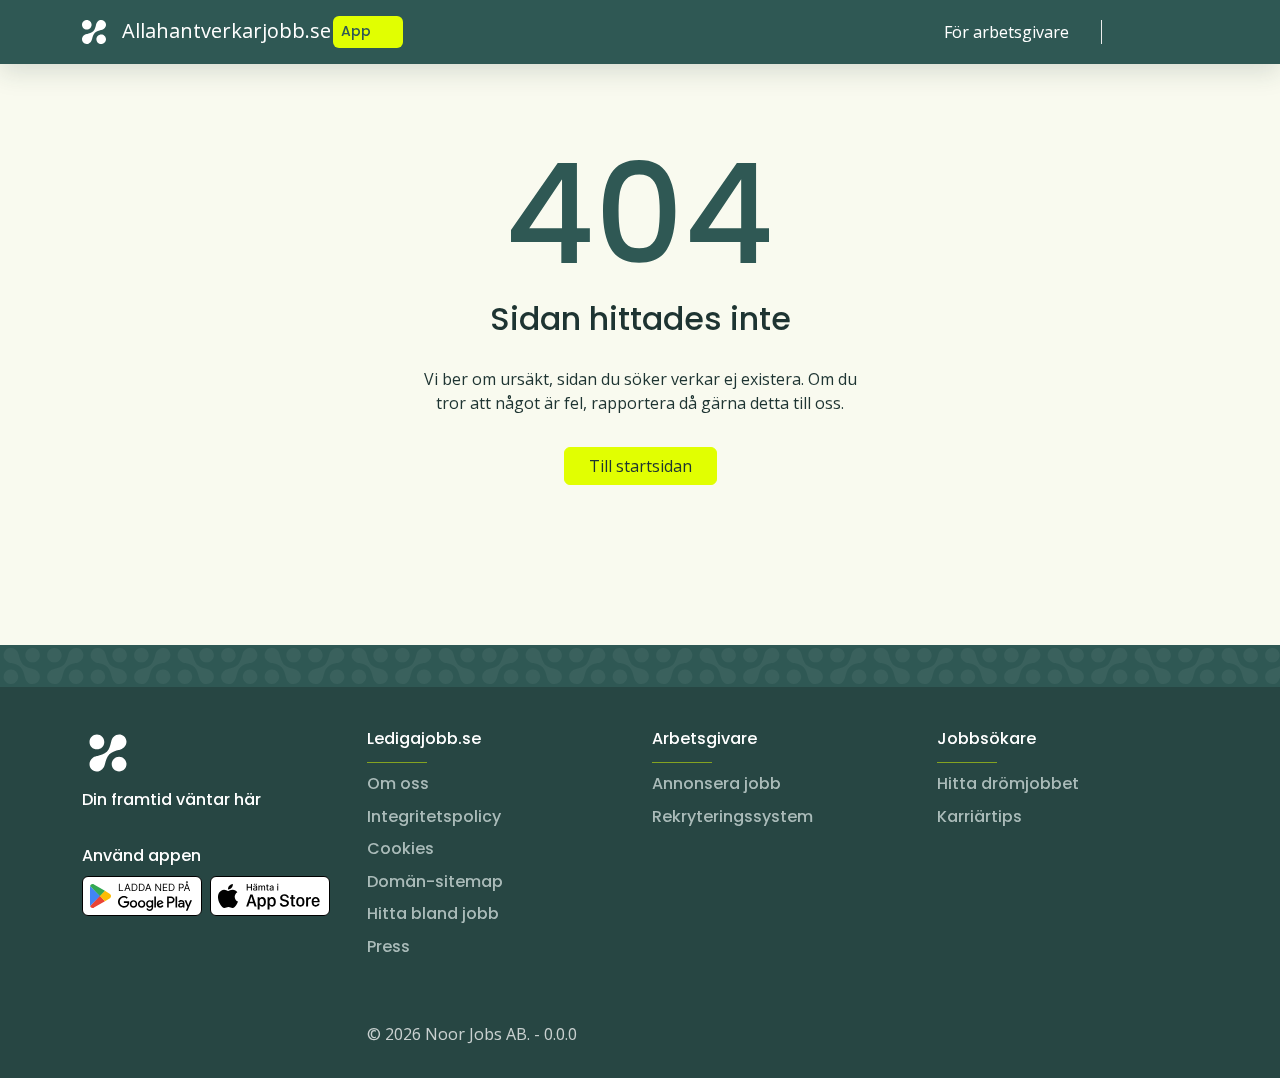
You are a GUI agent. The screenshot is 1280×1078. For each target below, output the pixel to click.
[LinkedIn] (138, 1038)
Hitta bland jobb (433, 913)
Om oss (398, 783)
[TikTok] (218, 1038)
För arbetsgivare (1006, 32)
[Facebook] (178, 1038)
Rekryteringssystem (732, 816)
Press (388, 946)
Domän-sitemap (435, 881)
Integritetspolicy (434, 816)
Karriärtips (979, 816)
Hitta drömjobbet (1008, 783)
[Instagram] (98, 1038)
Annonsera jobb (716, 783)
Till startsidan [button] (640, 466)
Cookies (400, 848)
